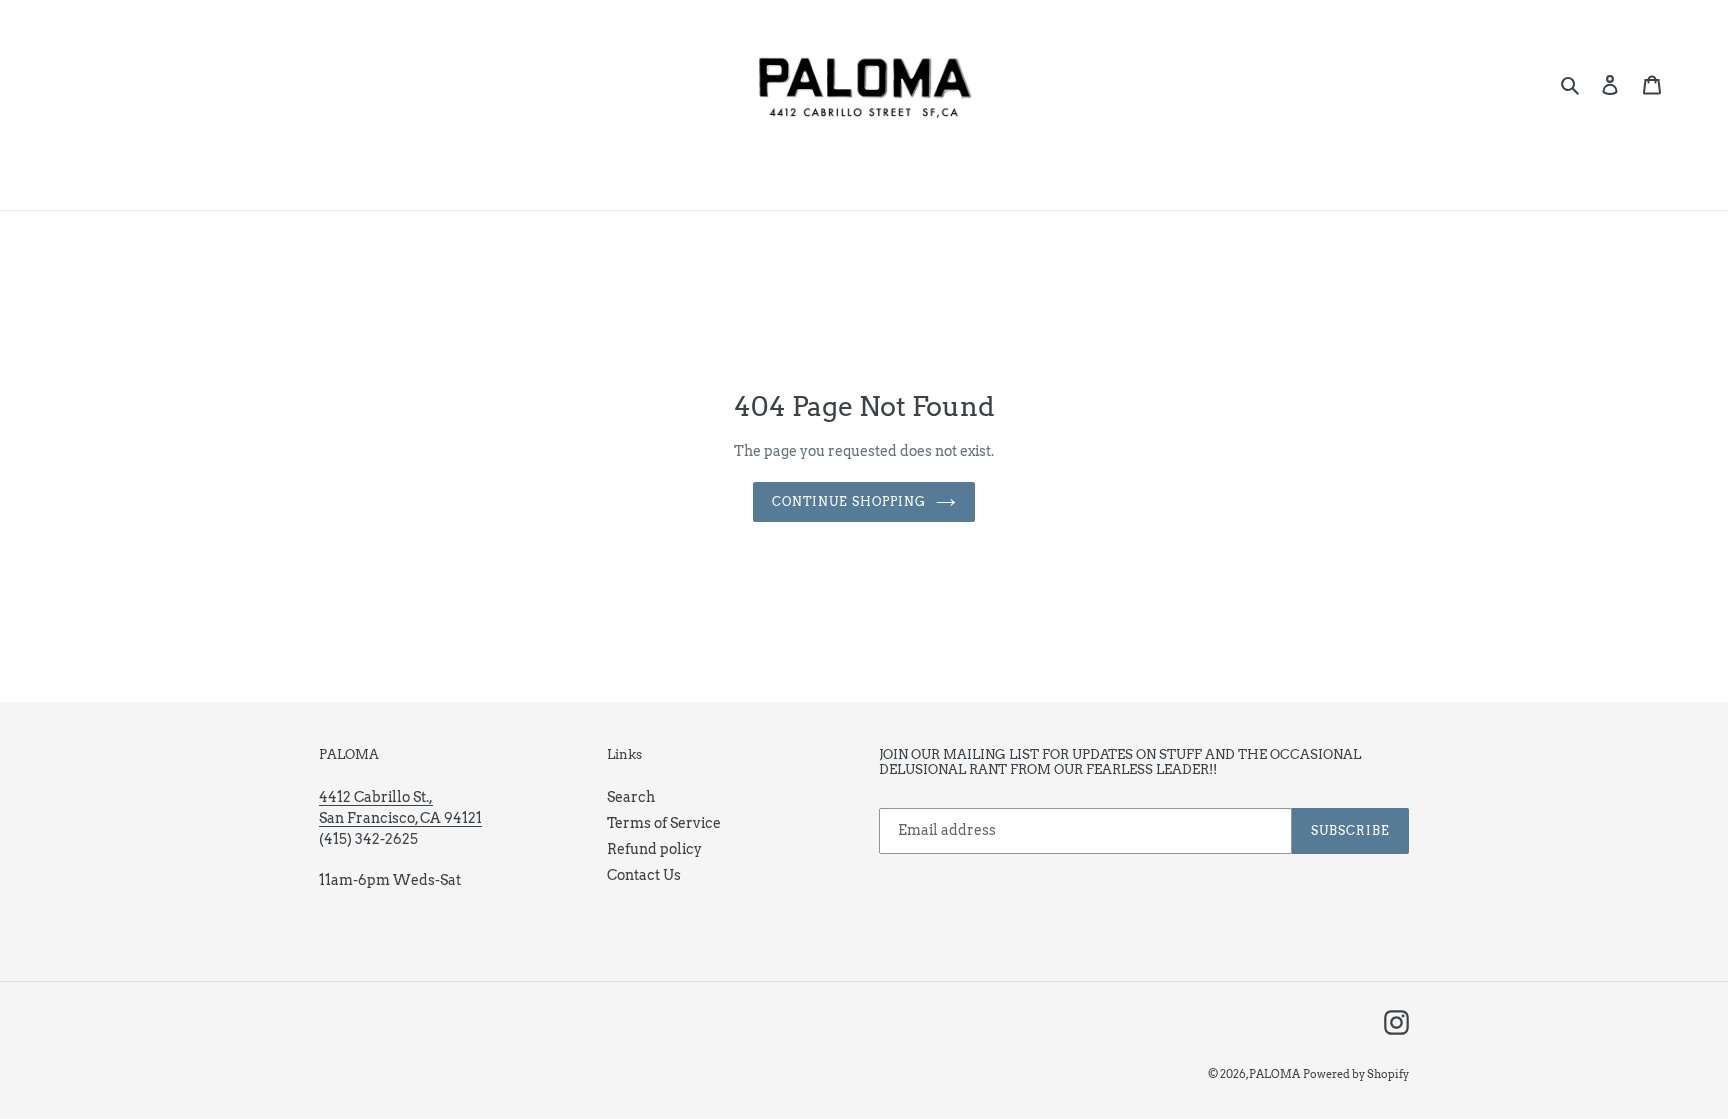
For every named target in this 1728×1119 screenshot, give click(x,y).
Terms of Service (664, 823)
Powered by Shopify (1356, 1074)
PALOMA (1274, 1074)
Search (631, 797)
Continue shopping (848, 501)
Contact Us (644, 875)
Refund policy (654, 849)
